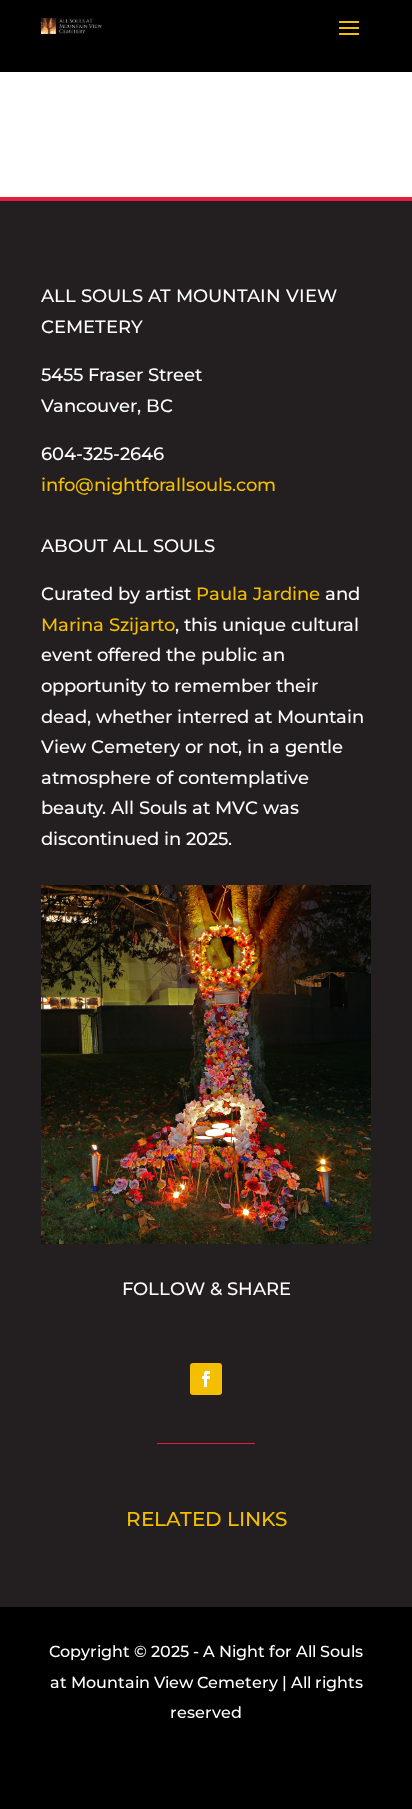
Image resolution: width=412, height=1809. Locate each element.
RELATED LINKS (206, 1519)
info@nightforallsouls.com (158, 485)
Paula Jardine (258, 594)
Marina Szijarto (108, 625)
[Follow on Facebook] (206, 1379)
